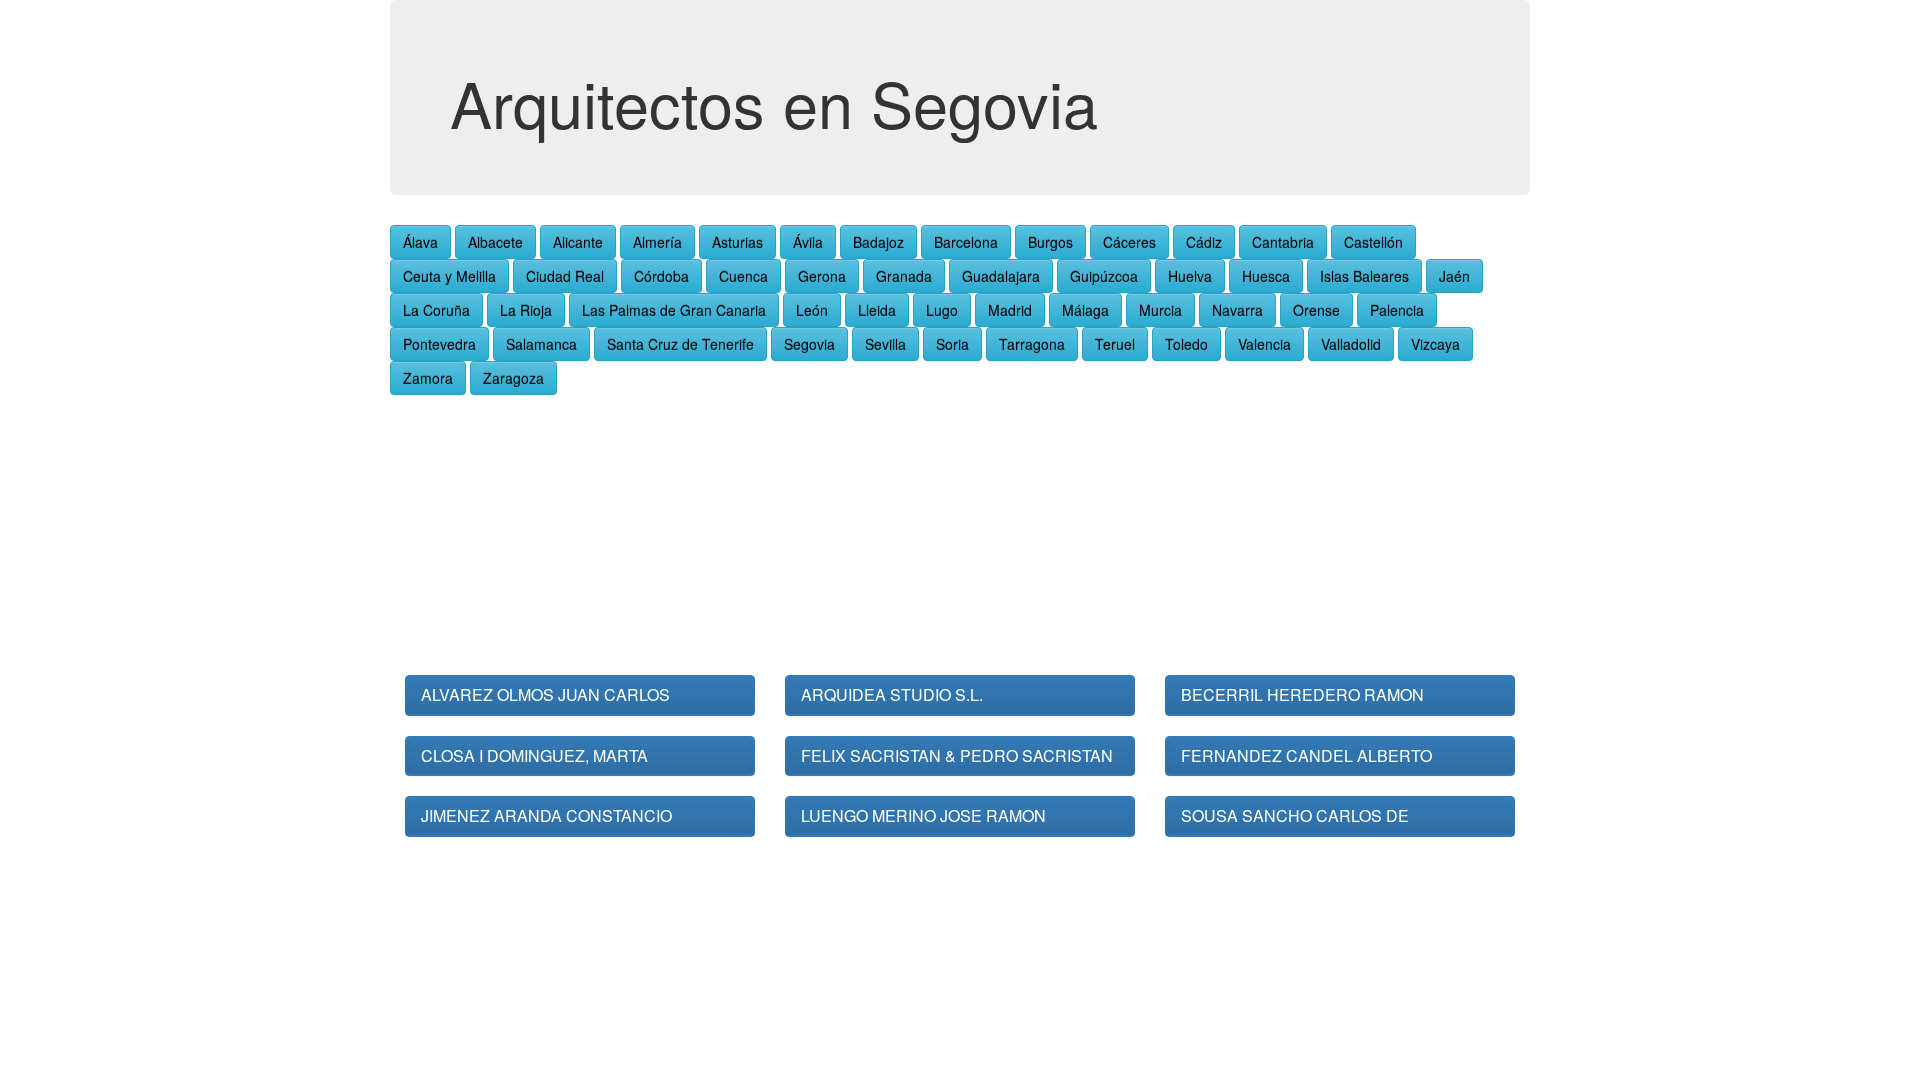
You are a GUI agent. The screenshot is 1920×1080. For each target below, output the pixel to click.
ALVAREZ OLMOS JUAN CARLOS (545, 694)
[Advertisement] (960, 535)
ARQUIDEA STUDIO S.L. (892, 694)
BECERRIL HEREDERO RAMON (1302, 694)
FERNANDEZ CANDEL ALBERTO (1306, 755)
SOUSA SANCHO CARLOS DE (1295, 815)
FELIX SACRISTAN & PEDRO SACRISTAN (957, 755)
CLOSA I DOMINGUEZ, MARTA (534, 755)
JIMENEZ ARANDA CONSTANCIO (546, 815)
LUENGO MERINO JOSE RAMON (923, 815)
